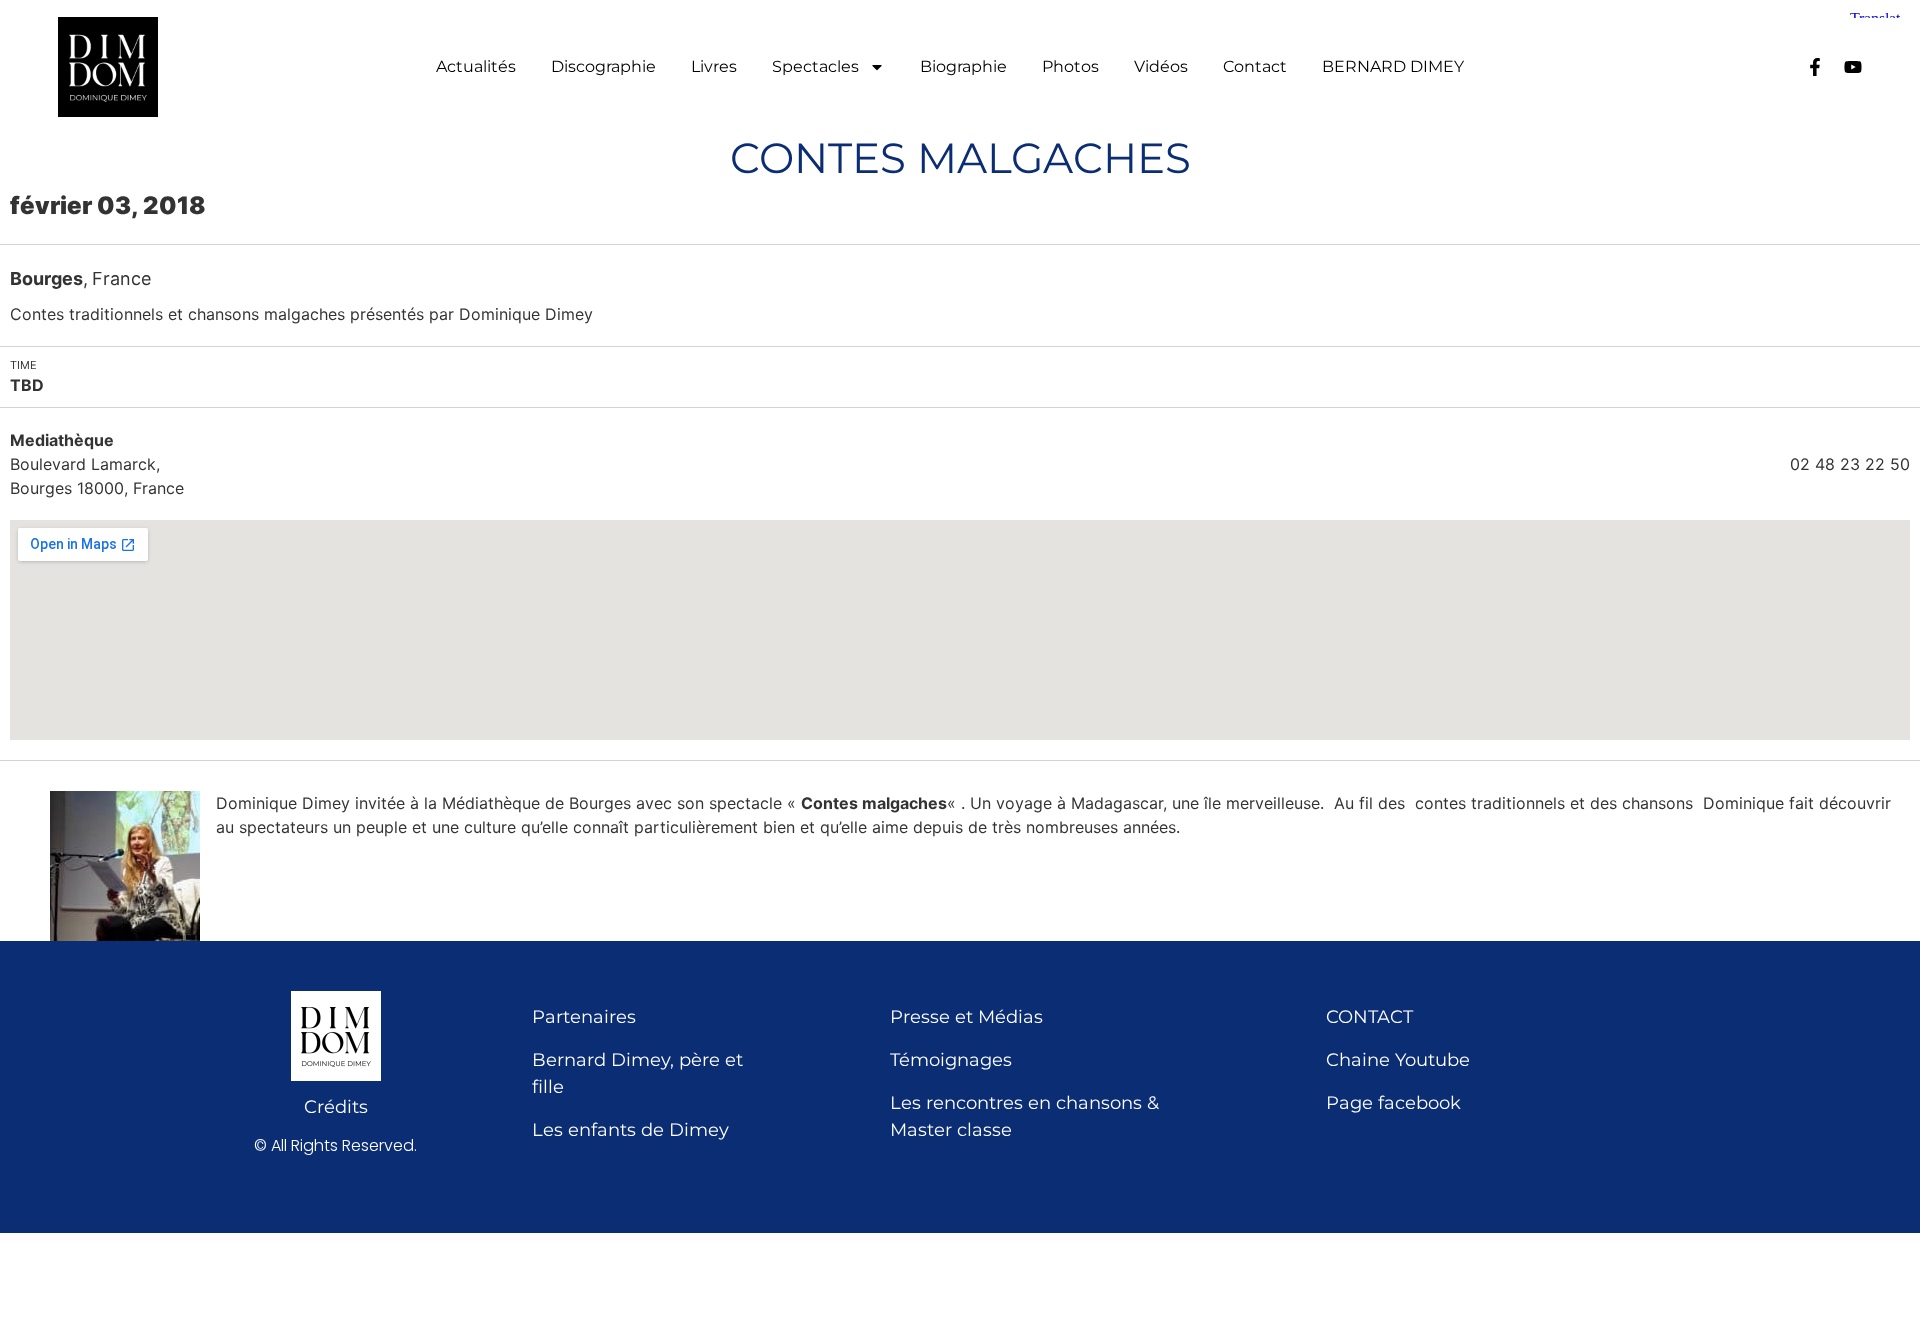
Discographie (603, 67)
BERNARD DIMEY (1393, 67)
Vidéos (1161, 67)
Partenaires (584, 1017)
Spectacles (815, 67)
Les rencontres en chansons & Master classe (1024, 1116)
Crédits (336, 1107)
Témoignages (951, 1060)
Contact (1255, 67)
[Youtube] (1853, 67)
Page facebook (1393, 1103)
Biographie (963, 67)
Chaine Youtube (1398, 1060)
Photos (1070, 67)
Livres (714, 67)
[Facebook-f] (1815, 67)
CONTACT (1369, 1017)
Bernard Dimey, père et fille (637, 1073)
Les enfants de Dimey (630, 1130)
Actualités (476, 67)
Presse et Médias (966, 1017)
